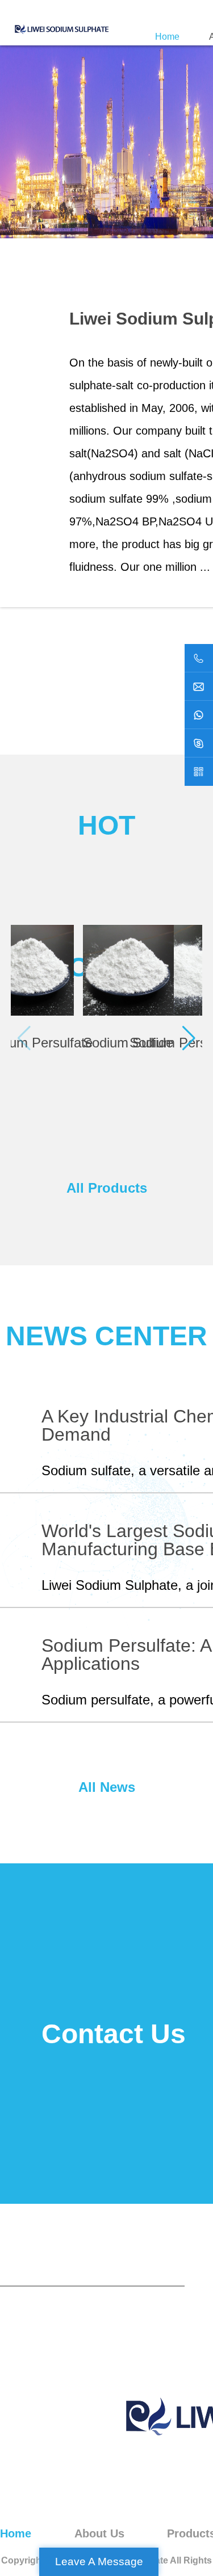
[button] (189, 1038)
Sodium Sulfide (128, 1043)
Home (167, 37)
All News (107, 1787)
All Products (107, 1188)
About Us (99, 2533)
